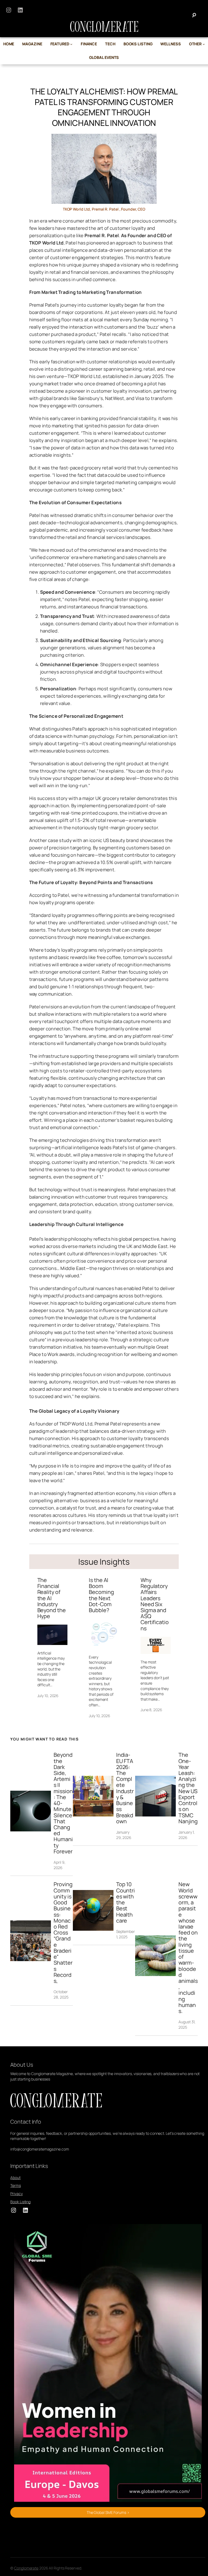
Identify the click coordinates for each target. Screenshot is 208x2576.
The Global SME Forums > (108, 2512)
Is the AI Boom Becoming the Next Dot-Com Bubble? (101, 1595)
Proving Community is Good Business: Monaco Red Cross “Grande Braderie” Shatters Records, (63, 1933)
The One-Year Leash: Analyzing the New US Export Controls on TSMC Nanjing (188, 1788)
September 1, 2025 (126, 1934)
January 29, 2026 (124, 1835)
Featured (60, 44)
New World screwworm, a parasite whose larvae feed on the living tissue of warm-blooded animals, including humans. (188, 1948)
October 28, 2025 (61, 1994)
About (15, 2178)
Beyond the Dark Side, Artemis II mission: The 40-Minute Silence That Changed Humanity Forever (63, 1803)
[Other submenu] (204, 44)
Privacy (16, 2194)
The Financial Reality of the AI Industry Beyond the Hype (52, 1598)
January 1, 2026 (187, 1835)
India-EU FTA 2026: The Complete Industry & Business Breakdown (125, 1788)
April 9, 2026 (59, 1865)
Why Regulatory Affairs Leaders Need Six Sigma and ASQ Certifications (155, 1604)
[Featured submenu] (71, 44)
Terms (16, 2185)
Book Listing (20, 2202)
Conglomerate (26, 2568)
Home (9, 44)
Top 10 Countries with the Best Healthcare (126, 1902)
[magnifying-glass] (194, 15)
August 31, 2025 (187, 2024)
